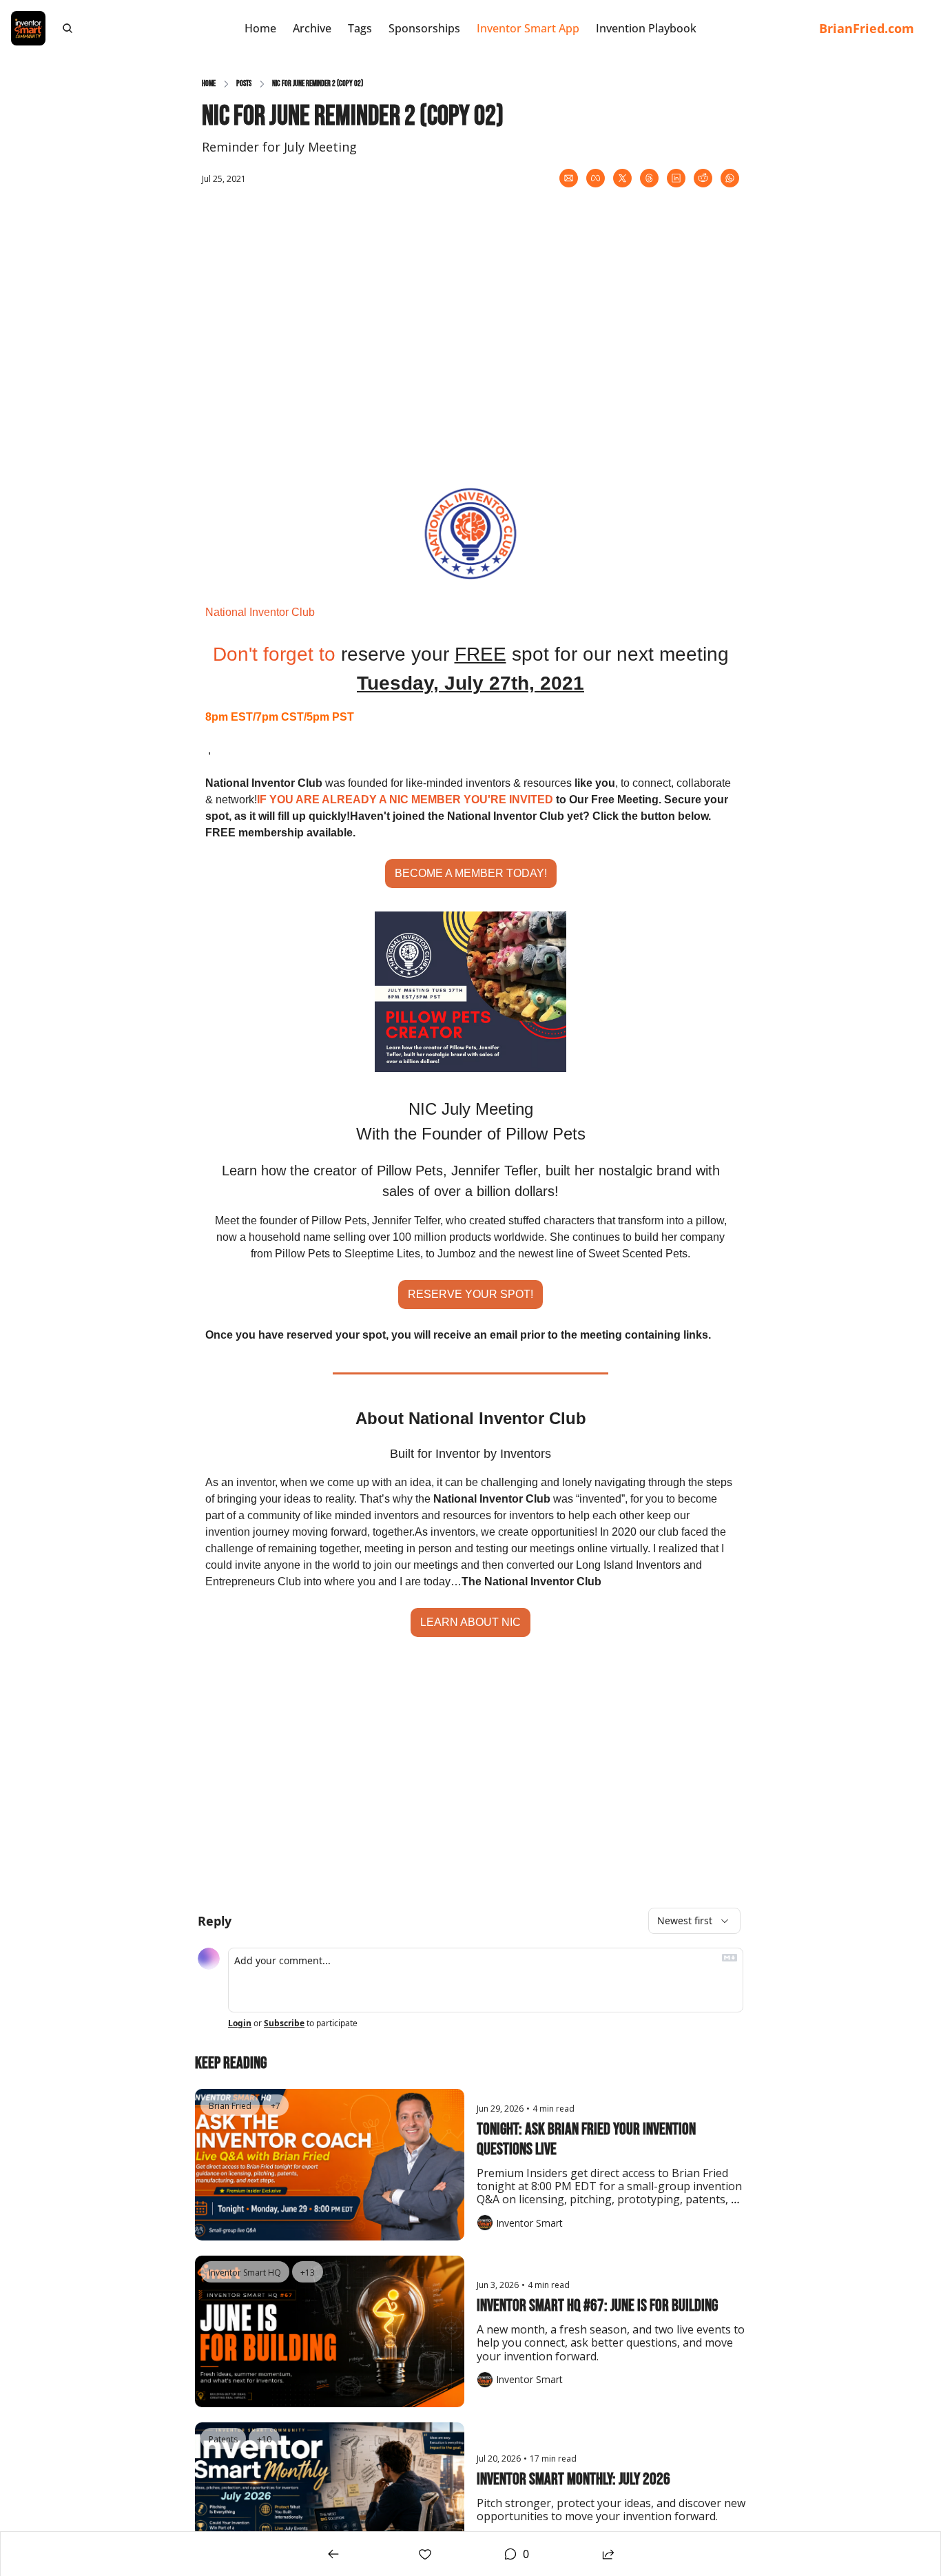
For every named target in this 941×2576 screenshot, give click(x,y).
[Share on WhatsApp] (730, 178)
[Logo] (28, 28)
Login (240, 2023)
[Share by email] (569, 178)
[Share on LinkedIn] (676, 178)
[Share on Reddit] (703, 178)
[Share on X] (622, 178)
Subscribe (284, 2023)
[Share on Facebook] (596, 178)
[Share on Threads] (649, 178)
